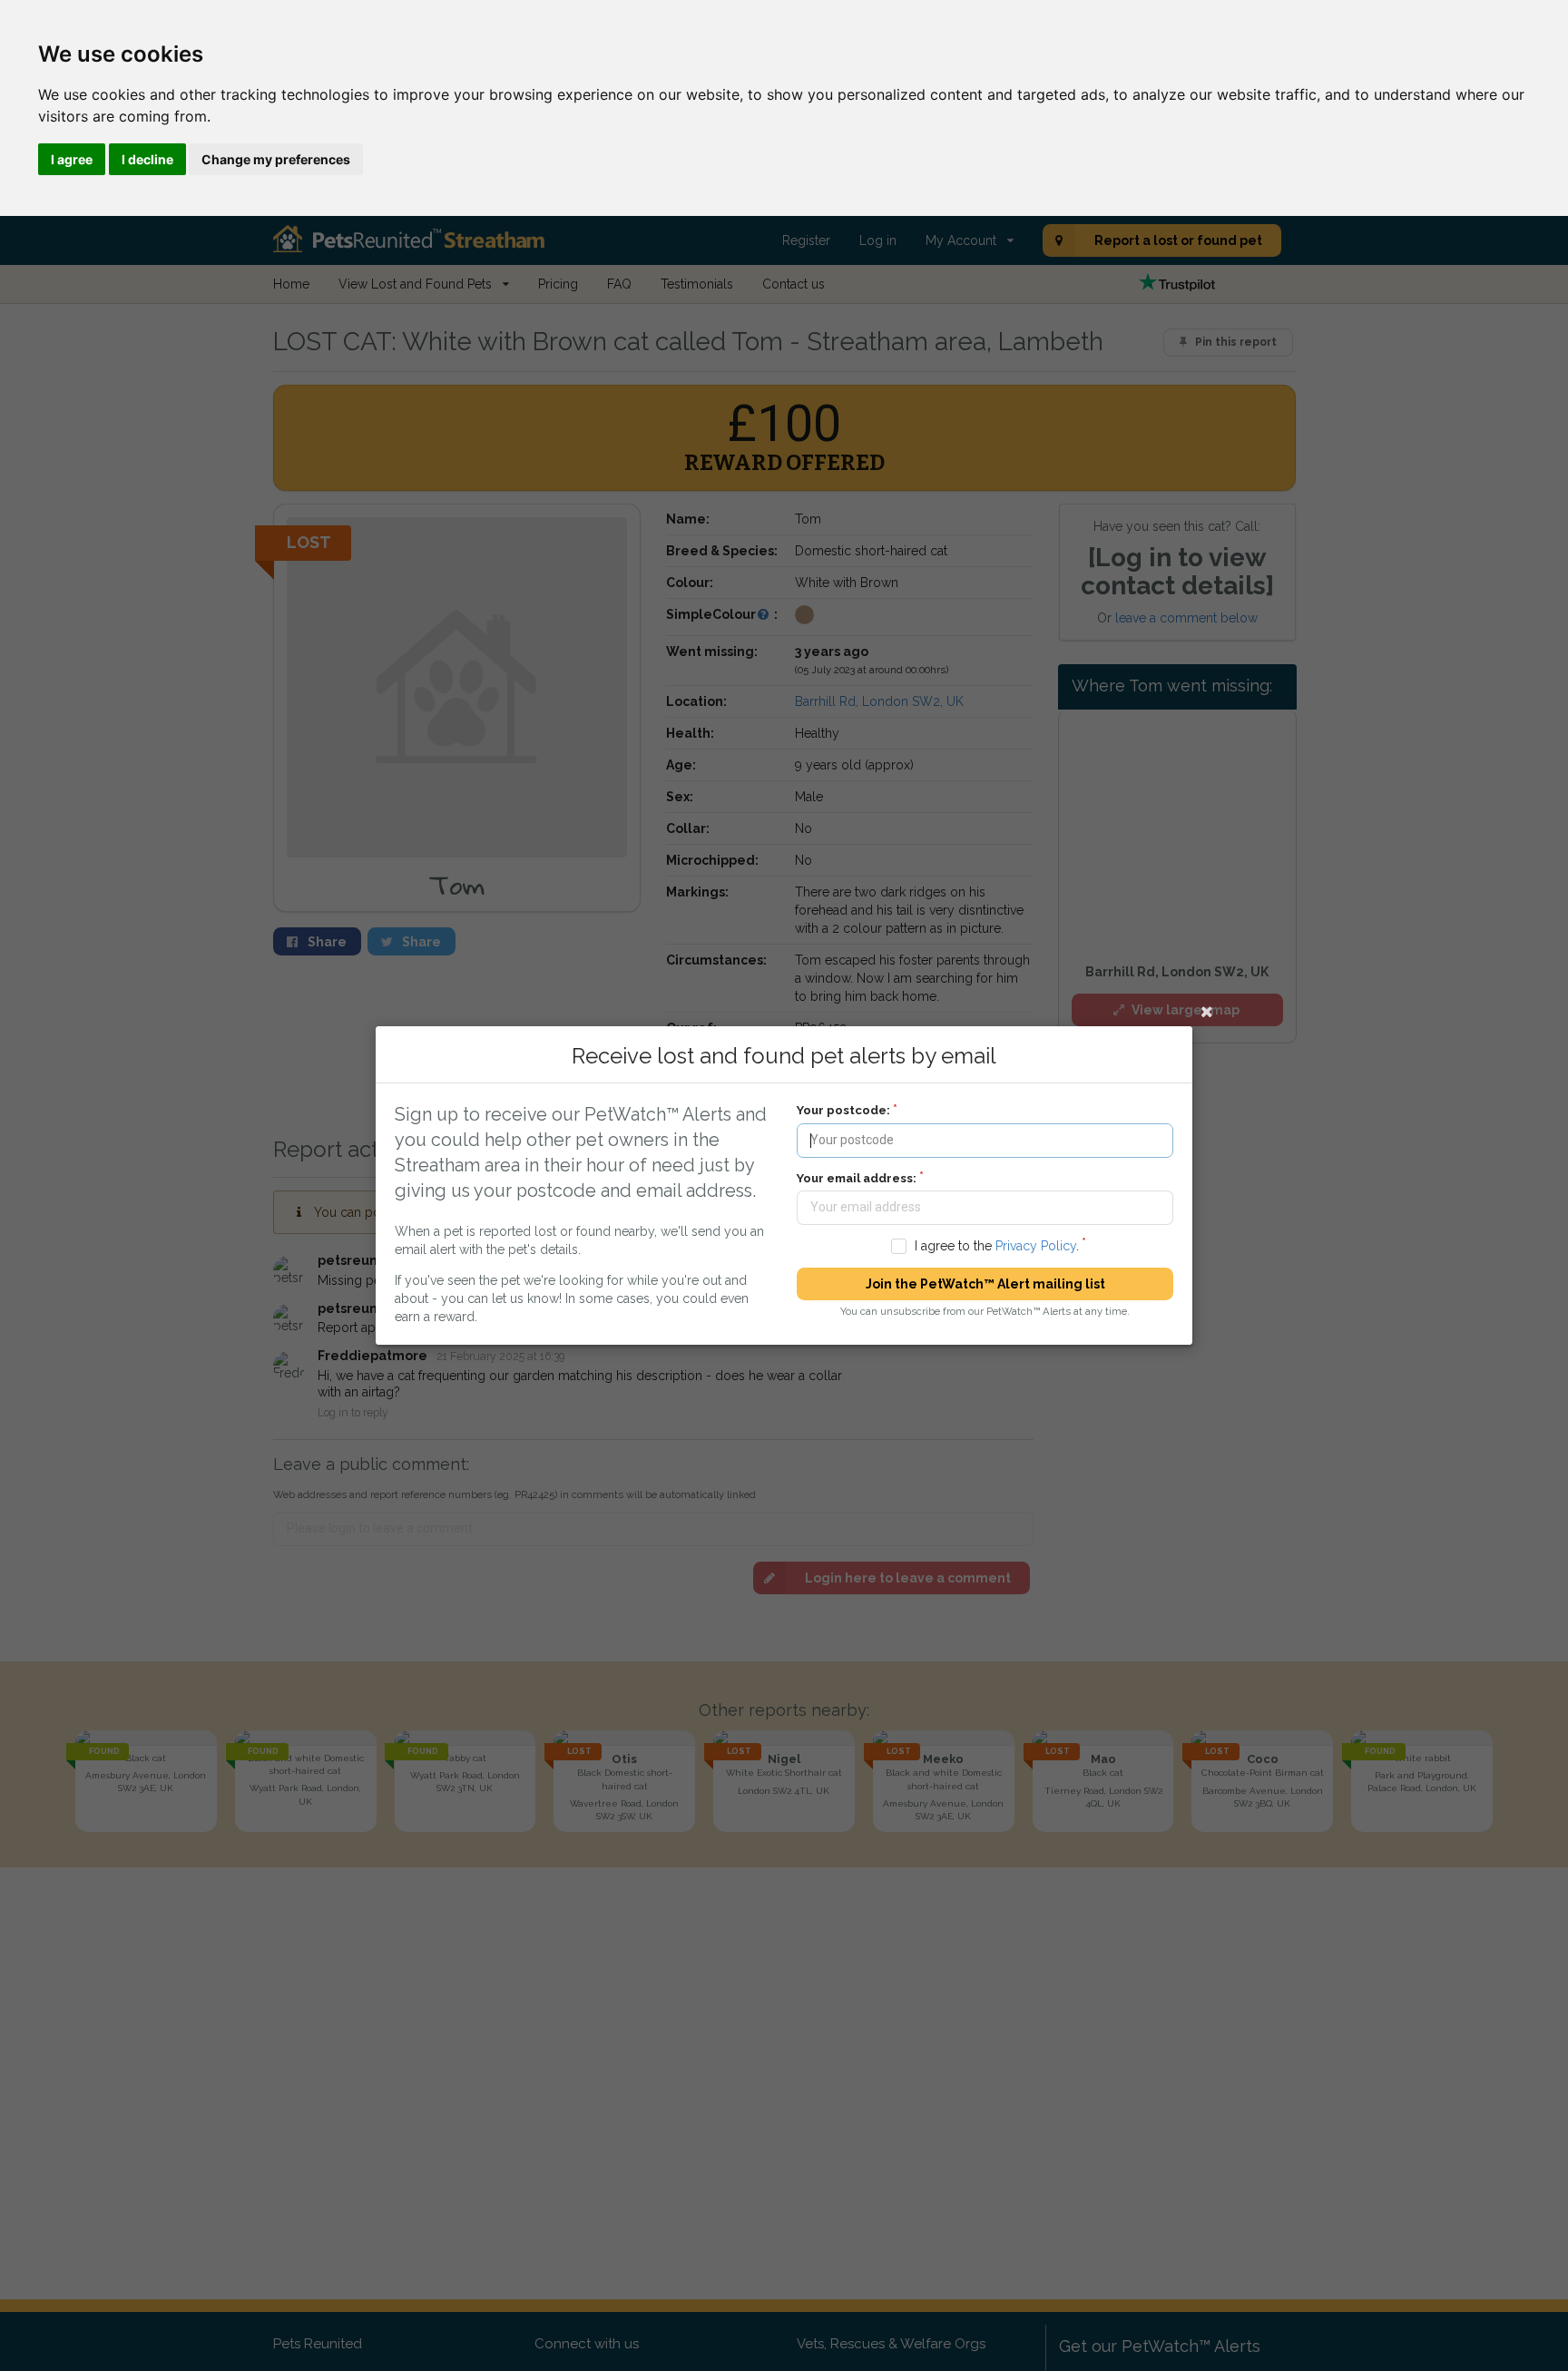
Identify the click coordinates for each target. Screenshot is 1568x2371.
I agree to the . (997, 1246)
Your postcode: (843, 1110)
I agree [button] (72, 159)
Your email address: (857, 1178)
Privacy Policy (1036, 1246)
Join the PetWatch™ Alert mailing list (985, 1284)
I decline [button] (147, 159)
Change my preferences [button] (276, 159)
